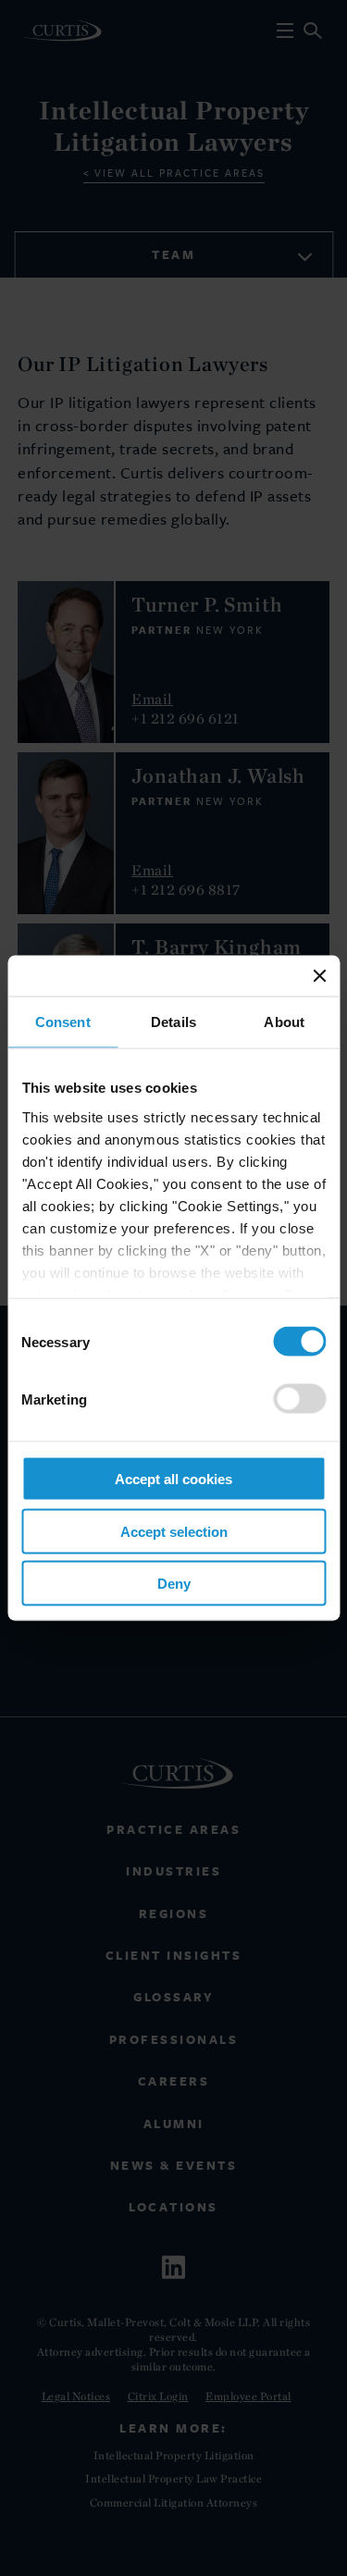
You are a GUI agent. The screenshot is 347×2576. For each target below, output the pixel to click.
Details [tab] (173, 1022)
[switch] (299, 1399)
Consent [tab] (63, 1022)
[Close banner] (319, 976)
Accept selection (174, 1531)
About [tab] (284, 1022)
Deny (174, 1584)
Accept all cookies (173, 1479)
